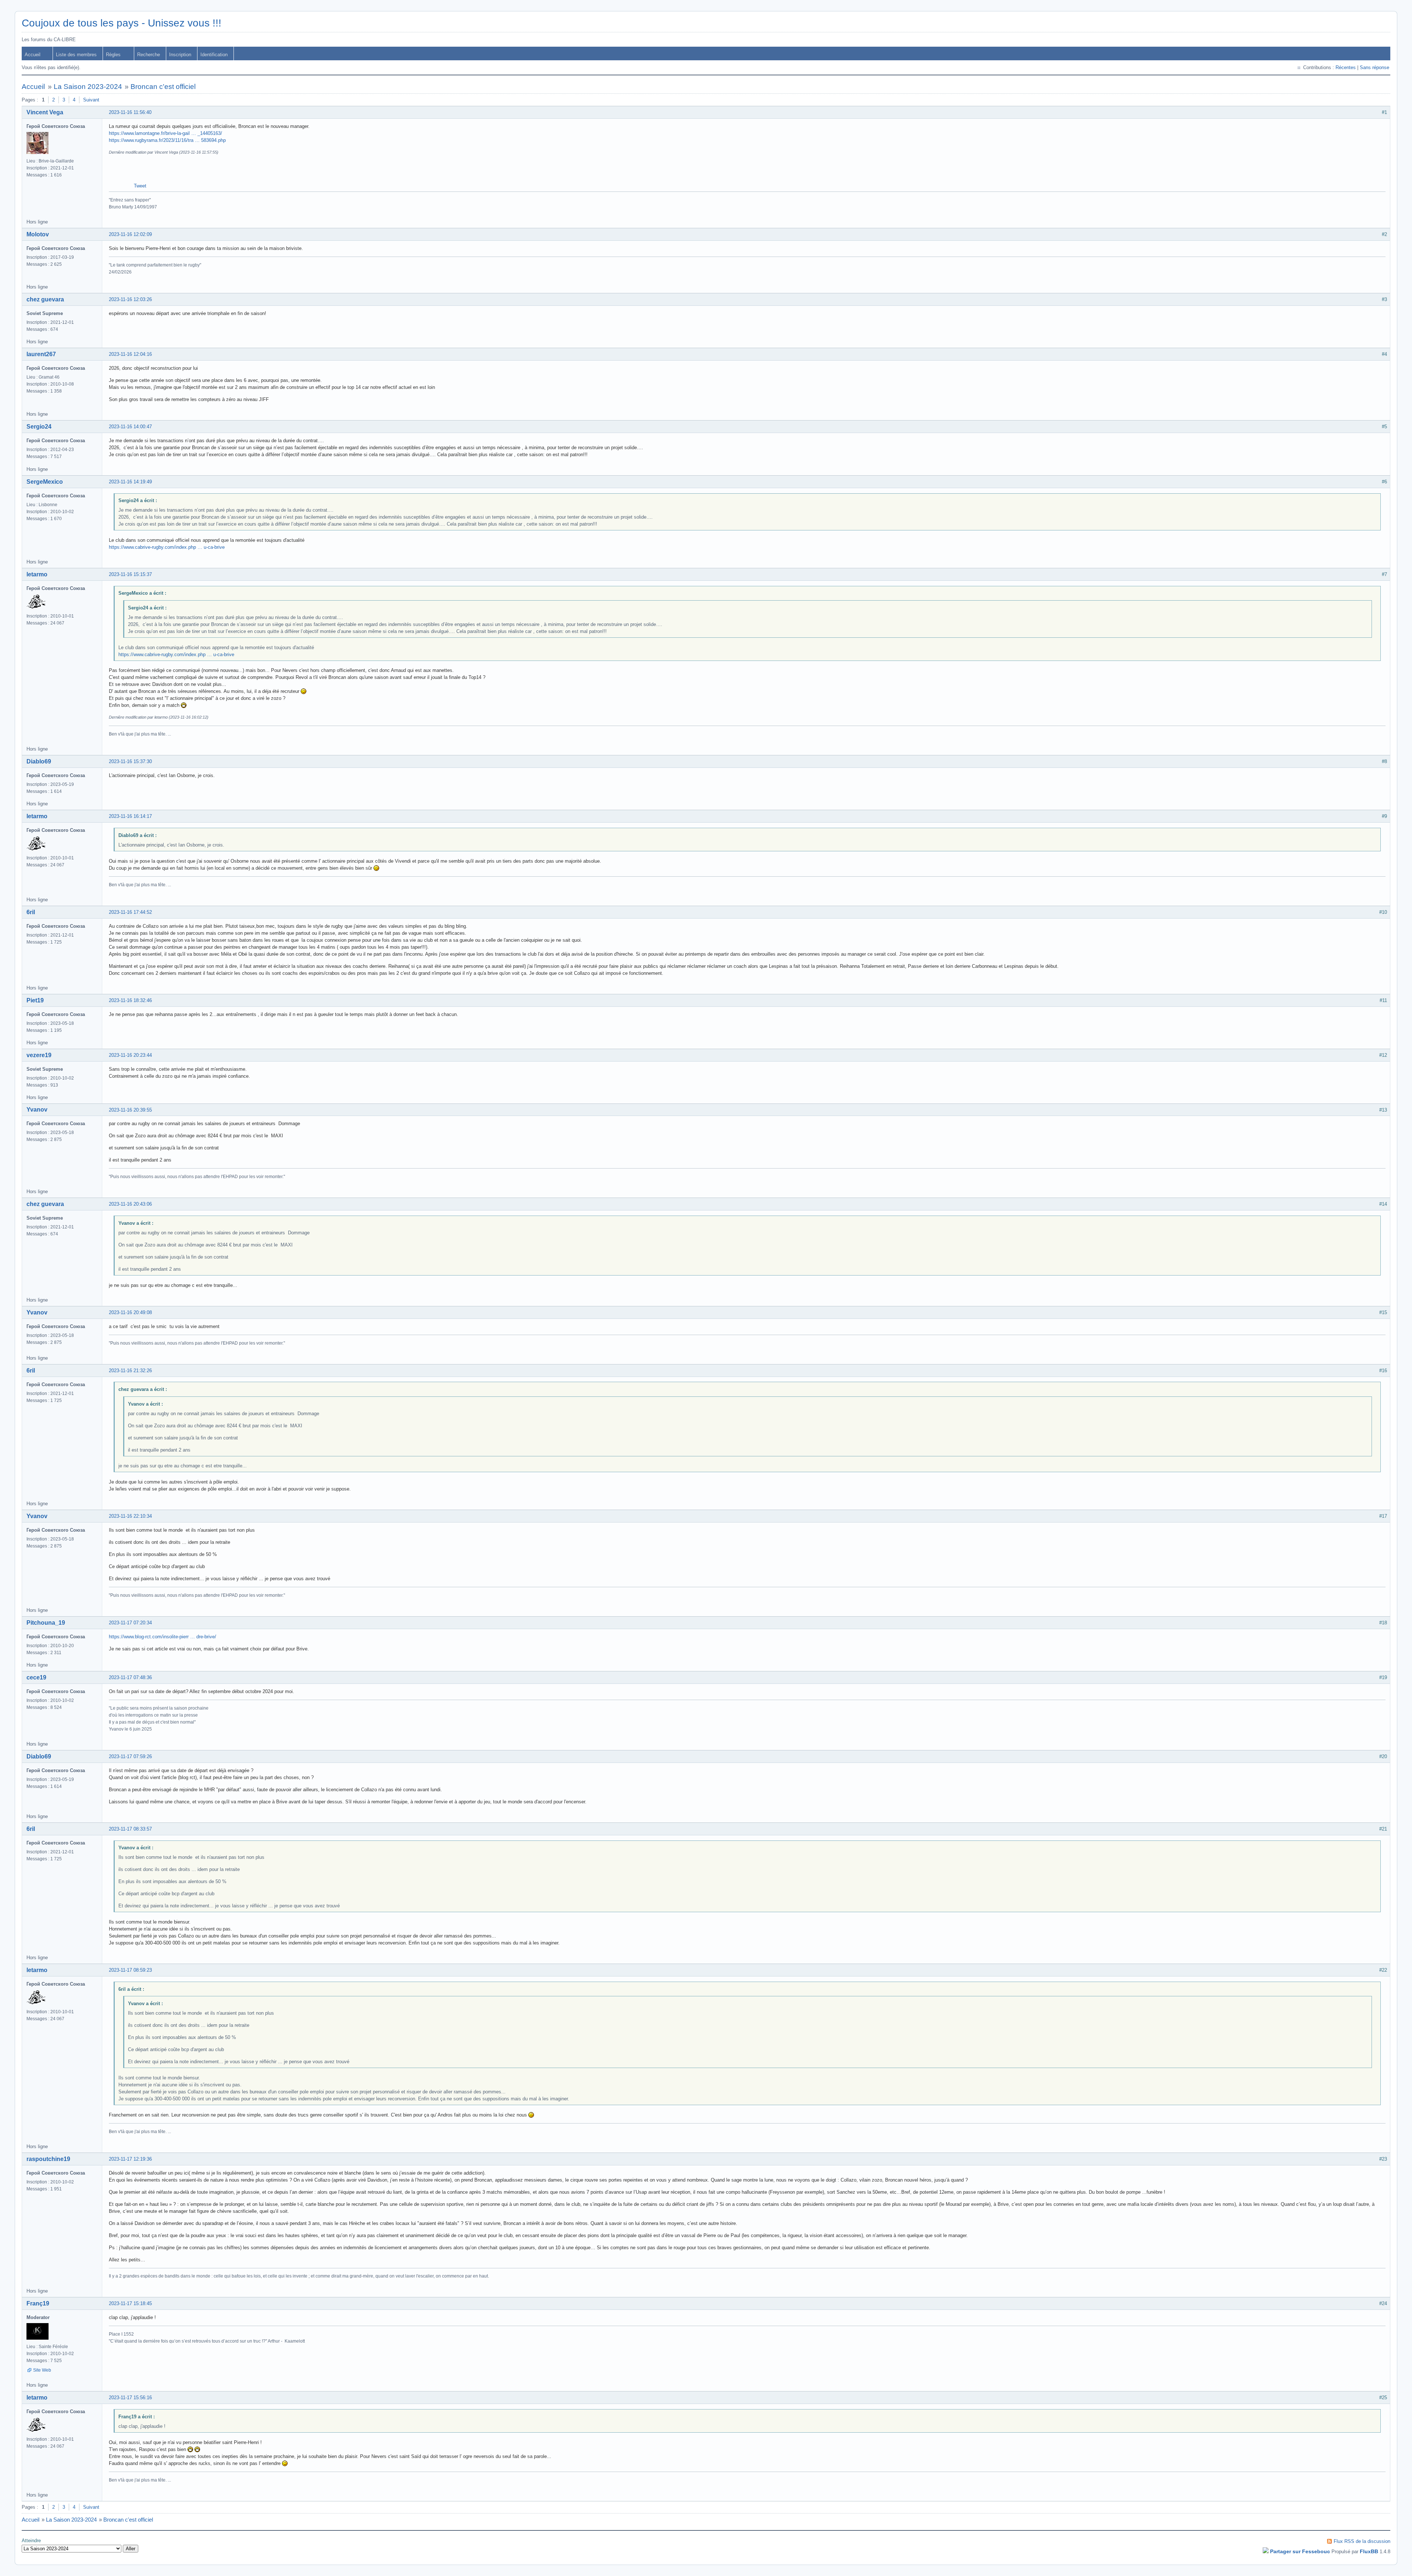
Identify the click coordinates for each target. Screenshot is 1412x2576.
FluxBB (1369, 2551)
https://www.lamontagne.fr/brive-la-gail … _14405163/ (165, 133)
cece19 (36, 1677)
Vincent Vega (45, 112)
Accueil (33, 55)
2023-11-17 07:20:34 (130, 1623)
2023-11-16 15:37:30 (130, 761)
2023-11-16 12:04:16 (130, 354)
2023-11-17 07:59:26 (130, 1756)
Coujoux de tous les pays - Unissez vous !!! (122, 23)
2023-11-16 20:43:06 (130, 1204)
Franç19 (38, 2303)
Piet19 (35, 1000)
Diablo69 (39, 761)
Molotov (38, 234)
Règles (113, 55)
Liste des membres (76, 55)
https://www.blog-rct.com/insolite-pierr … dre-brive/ (163, 1637)
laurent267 (41, 354)
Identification (214, 55)
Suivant (91, 100)
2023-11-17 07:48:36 (130, 1677)
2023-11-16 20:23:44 (130, 1055)
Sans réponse (1374, 67)
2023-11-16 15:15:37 (130, 574)
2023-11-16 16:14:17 (130, 816)
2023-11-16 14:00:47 (130, 427)
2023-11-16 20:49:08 (130, 1312)
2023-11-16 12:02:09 (130, 234)
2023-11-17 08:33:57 (130, 1829)
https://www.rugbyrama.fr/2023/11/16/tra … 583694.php (167, 140)
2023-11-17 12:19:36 (130, 2159)
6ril (31, 912)
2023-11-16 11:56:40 (130, 112)
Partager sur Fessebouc (1300, 2551)
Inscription (180, 55)
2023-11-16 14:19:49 (130, 482)
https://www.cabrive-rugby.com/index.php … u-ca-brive (167, 547)
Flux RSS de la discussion (1362, 2541)
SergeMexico (45, 482)
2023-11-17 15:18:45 (130, 2303)
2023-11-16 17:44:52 (130, 912)
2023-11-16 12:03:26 (130, 299)
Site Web (42, 2370)
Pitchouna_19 (46, 1623)
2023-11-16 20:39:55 (130, 1110)
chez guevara (45, 299)
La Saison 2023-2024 (88, 87)
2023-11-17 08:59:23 (130, 1970)
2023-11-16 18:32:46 (130, 1000)
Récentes (1346, 67)
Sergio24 (39, 427)
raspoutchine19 (48, 2159)
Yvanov (37, 1110)
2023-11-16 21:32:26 (130, 1371)
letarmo (37, 574)
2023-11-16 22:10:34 (130, 1516)
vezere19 (39, 1055)
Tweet (140, 186)
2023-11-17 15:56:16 (130, 2398)
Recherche (149, 55)
